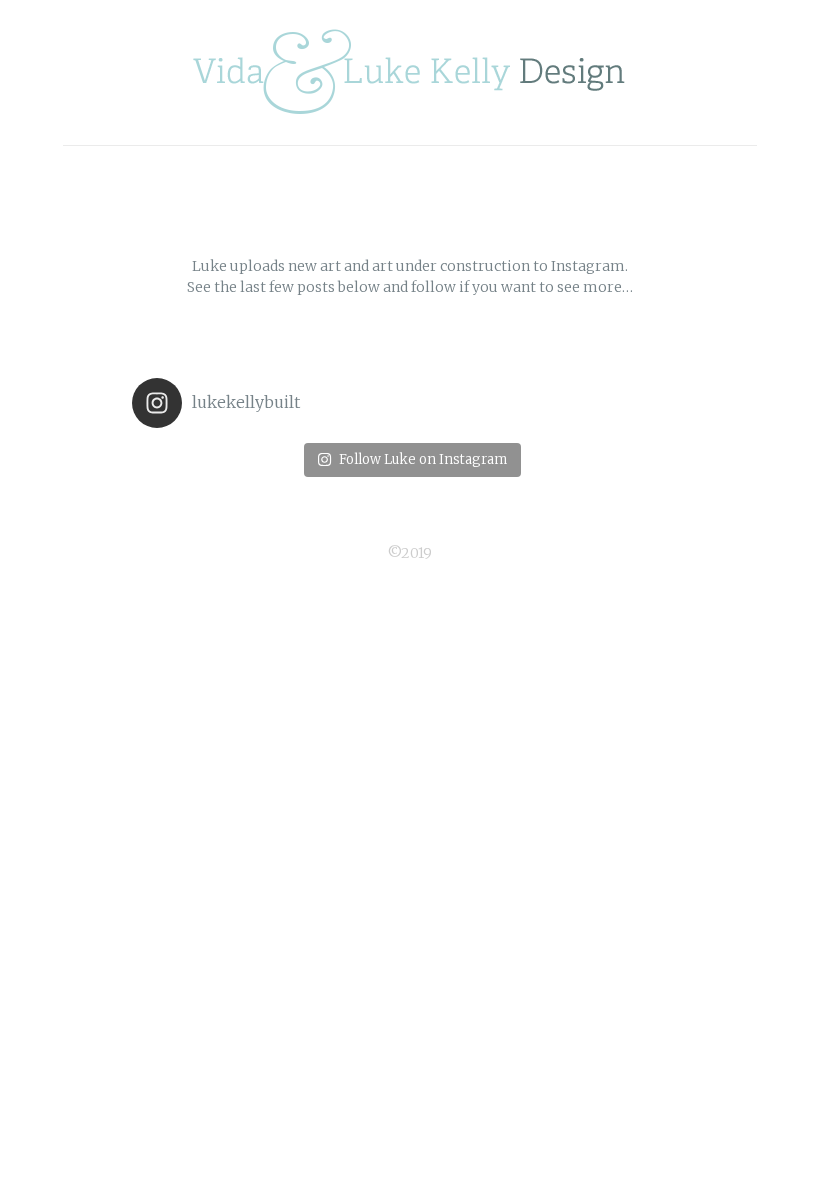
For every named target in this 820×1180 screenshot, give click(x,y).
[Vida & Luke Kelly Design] (410, 72)
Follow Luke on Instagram (423, 459)
